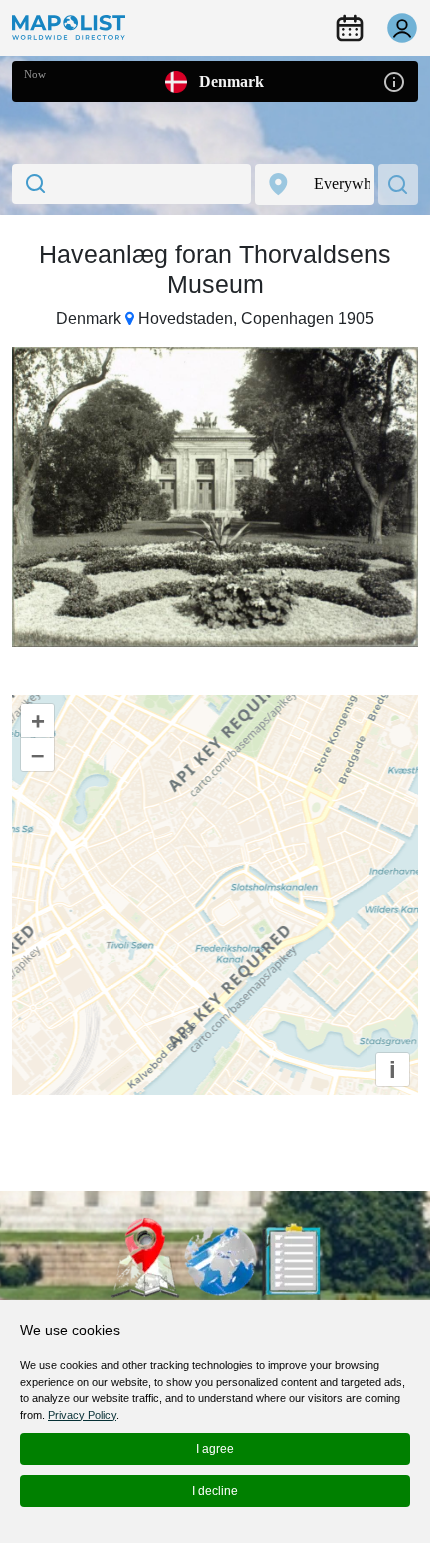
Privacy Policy (82, 1415)
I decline (215, 1491)
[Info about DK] (394, 80)
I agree (215, 1449)
